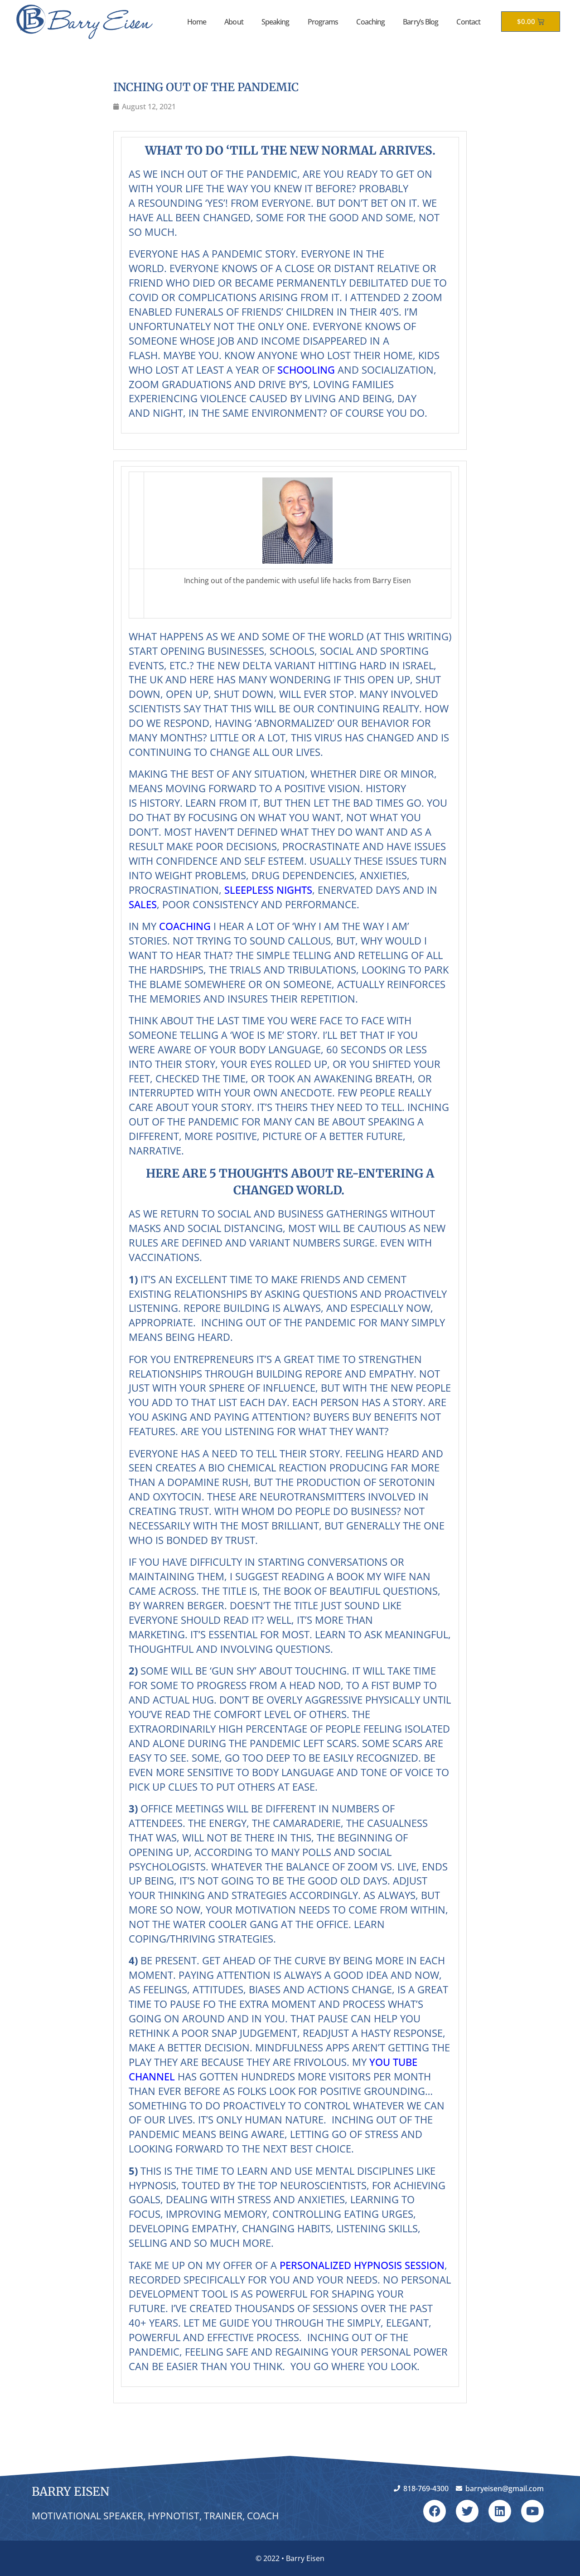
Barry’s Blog (420, 22)
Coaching (370, 22)
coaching (185, 926)
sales (143, 904)
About (234, 22)
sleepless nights (268, 890)
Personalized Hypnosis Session (362, 2265)
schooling (306, 370)
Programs (323, 22)
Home (197, 22)
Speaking (275, 22)
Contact (468, 22)
